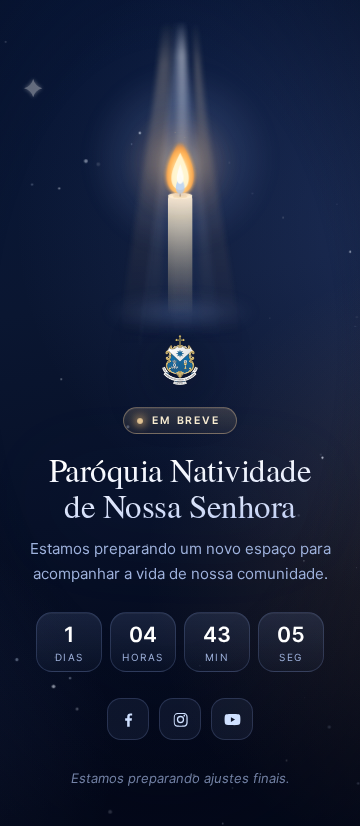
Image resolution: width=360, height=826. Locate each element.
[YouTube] (232, 719)
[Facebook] (128, 719)
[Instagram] (180, 719)
